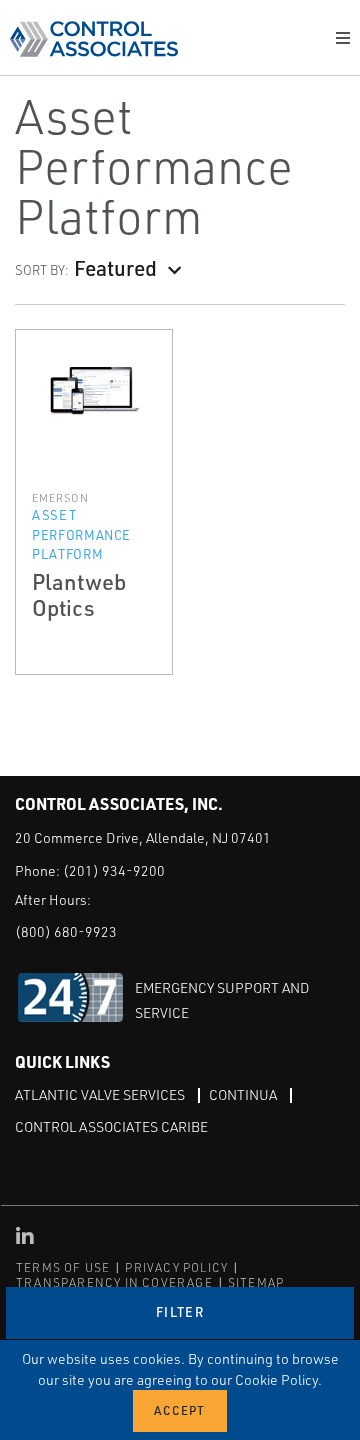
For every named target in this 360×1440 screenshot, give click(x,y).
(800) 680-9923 (66, 931)
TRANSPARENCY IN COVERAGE (114, 1282)
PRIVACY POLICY (176, 1267)
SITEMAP (256, 1282)
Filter (180, 1312)
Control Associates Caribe (111, 1126)
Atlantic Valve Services (100, 1094)
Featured (115, 267)
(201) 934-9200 (114, 870)
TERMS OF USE (63, 1267)
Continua (243, 1094)
